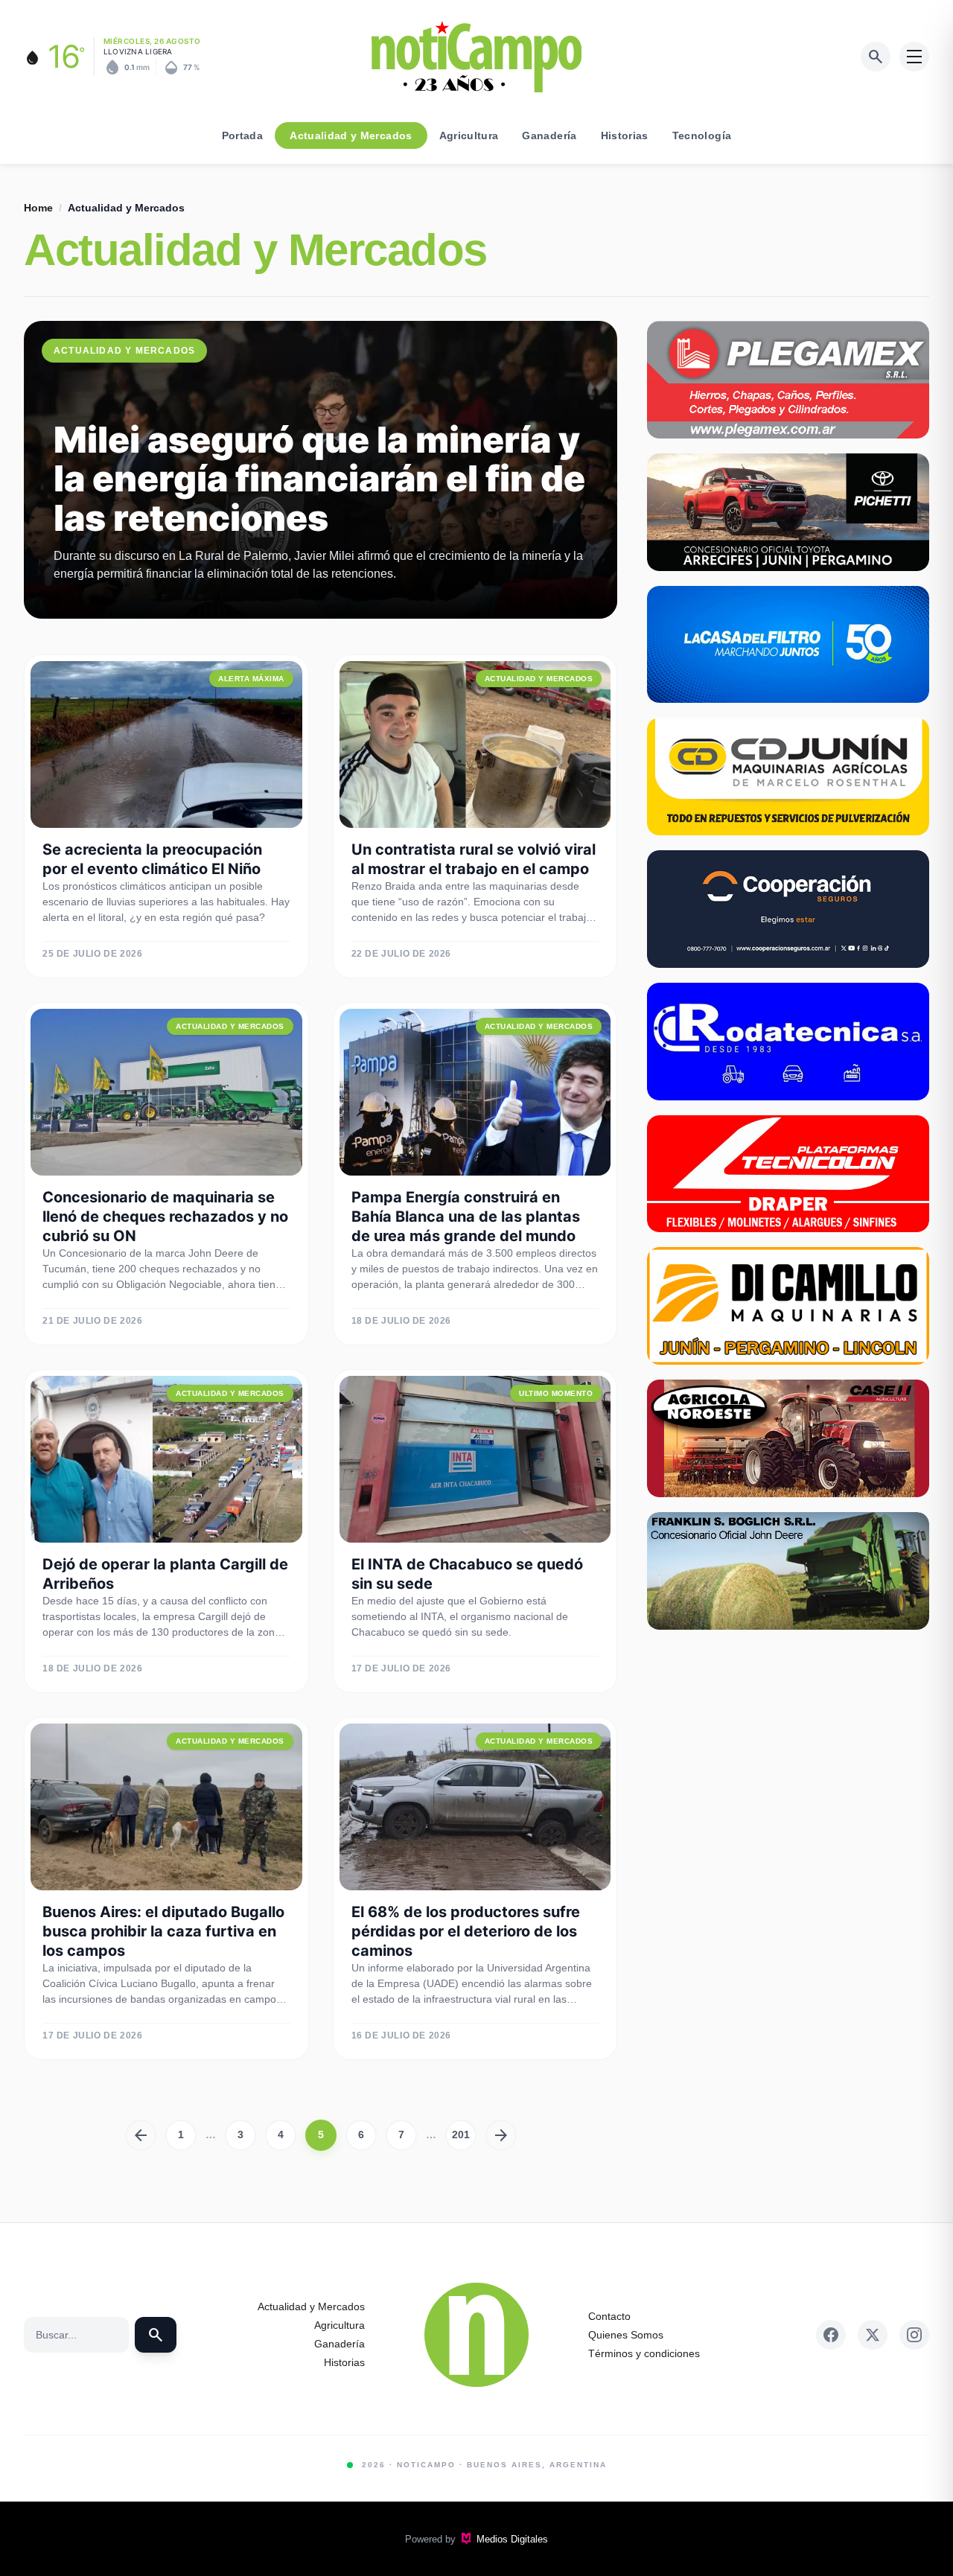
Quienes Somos (626, 2335)
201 (461, 2135)
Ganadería (549, 136)
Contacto (609, 2316)
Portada (242, 136)
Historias (625, 136)
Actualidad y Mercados (351, 136)
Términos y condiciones (644, 2353)
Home (38, 208)
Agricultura (469, 136)
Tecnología (702, 136)
